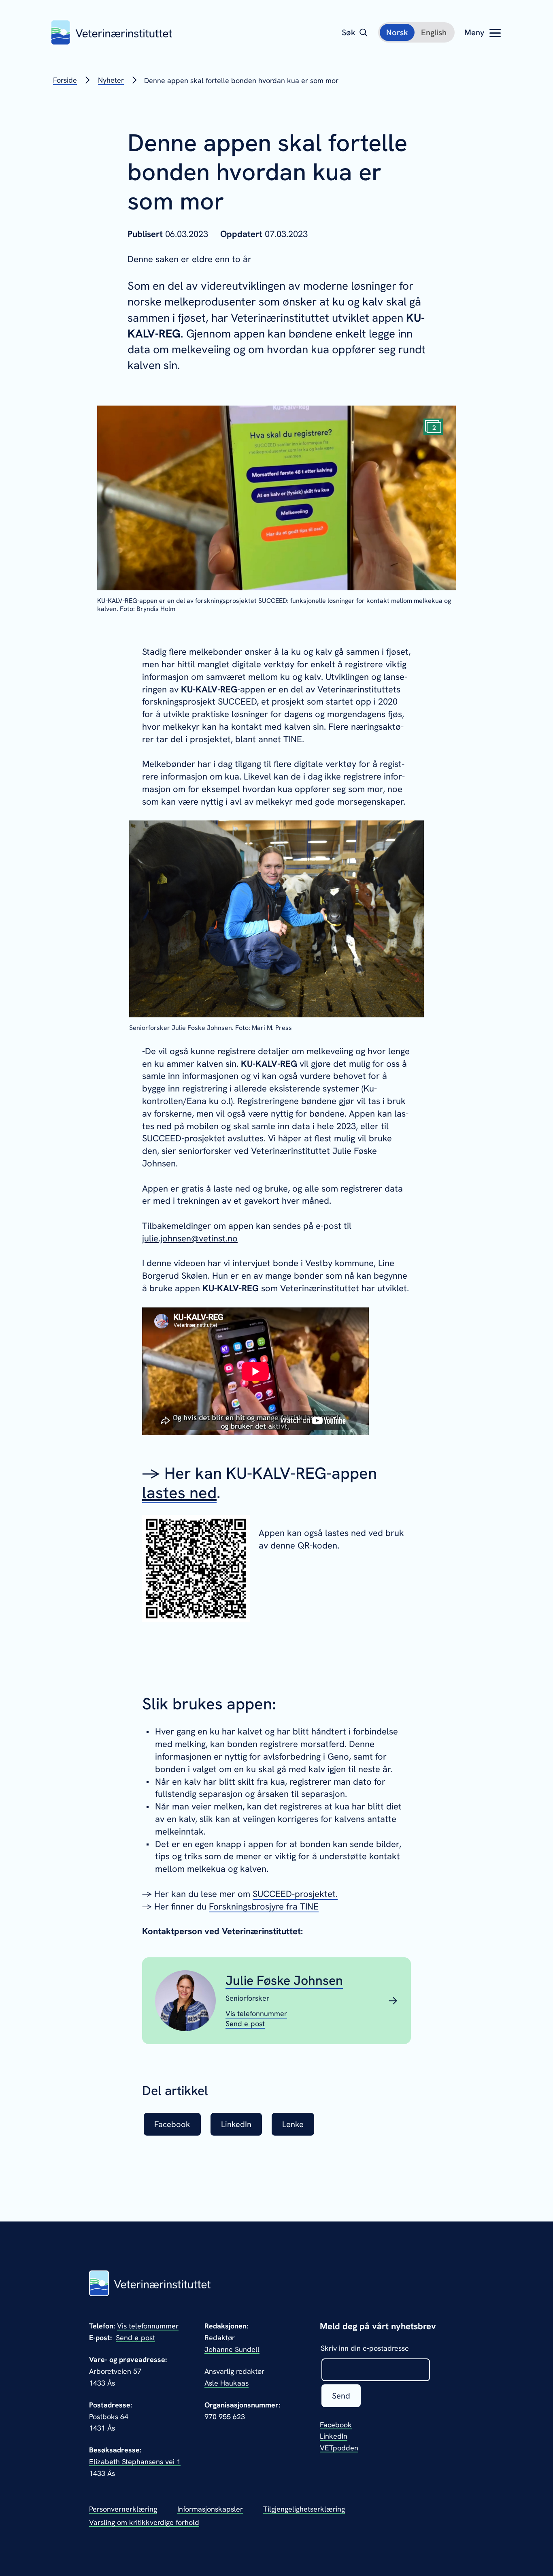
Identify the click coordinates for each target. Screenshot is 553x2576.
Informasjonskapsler (210, 2509)
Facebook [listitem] (172, 2124)
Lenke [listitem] (293, 2124)
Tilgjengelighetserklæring (304, 2509)
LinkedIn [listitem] (236, 2124)
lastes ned (179, 1493)
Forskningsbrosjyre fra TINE (264, 1906)
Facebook (336, 2425)
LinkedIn (334, 2436)
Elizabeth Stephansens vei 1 (135, 2462)
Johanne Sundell (232, 2349)
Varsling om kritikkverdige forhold (144, 2522)
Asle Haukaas (227, 2383)
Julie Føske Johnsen (284, 1980)
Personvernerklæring (123, 2509)
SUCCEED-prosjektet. (295, 1894)
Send (341, 2396)
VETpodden (339, 2448)
